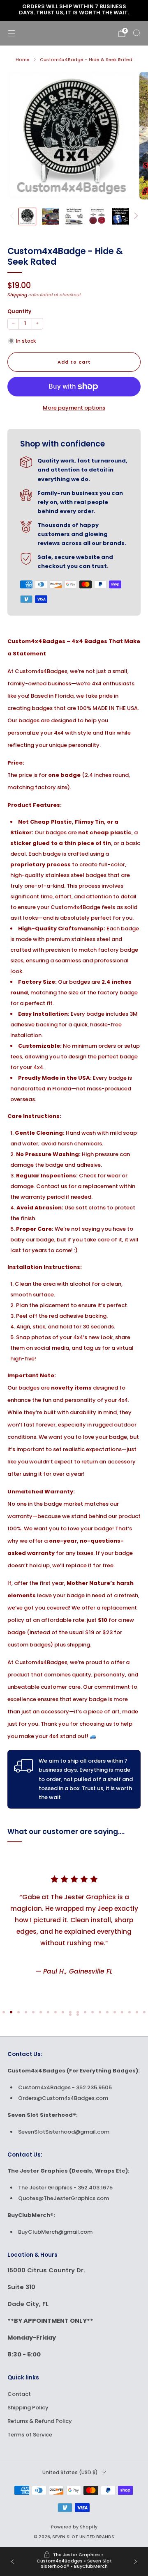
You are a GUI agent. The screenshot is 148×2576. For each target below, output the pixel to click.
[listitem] (74, 11)
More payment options (74, 408)
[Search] (136, 33)
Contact (19, 2394)
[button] (4, 2012)
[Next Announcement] (136, 2562)
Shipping (17, 295)
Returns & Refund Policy (40, 2421)
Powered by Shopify (74, 2527)
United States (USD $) (70, 2473)
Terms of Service (30, 2435)
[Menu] (12, 33)
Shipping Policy (28, 2408)
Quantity (19, 311)
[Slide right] (135, 216)
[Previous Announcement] (12, 2562)
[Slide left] (13, 216)
